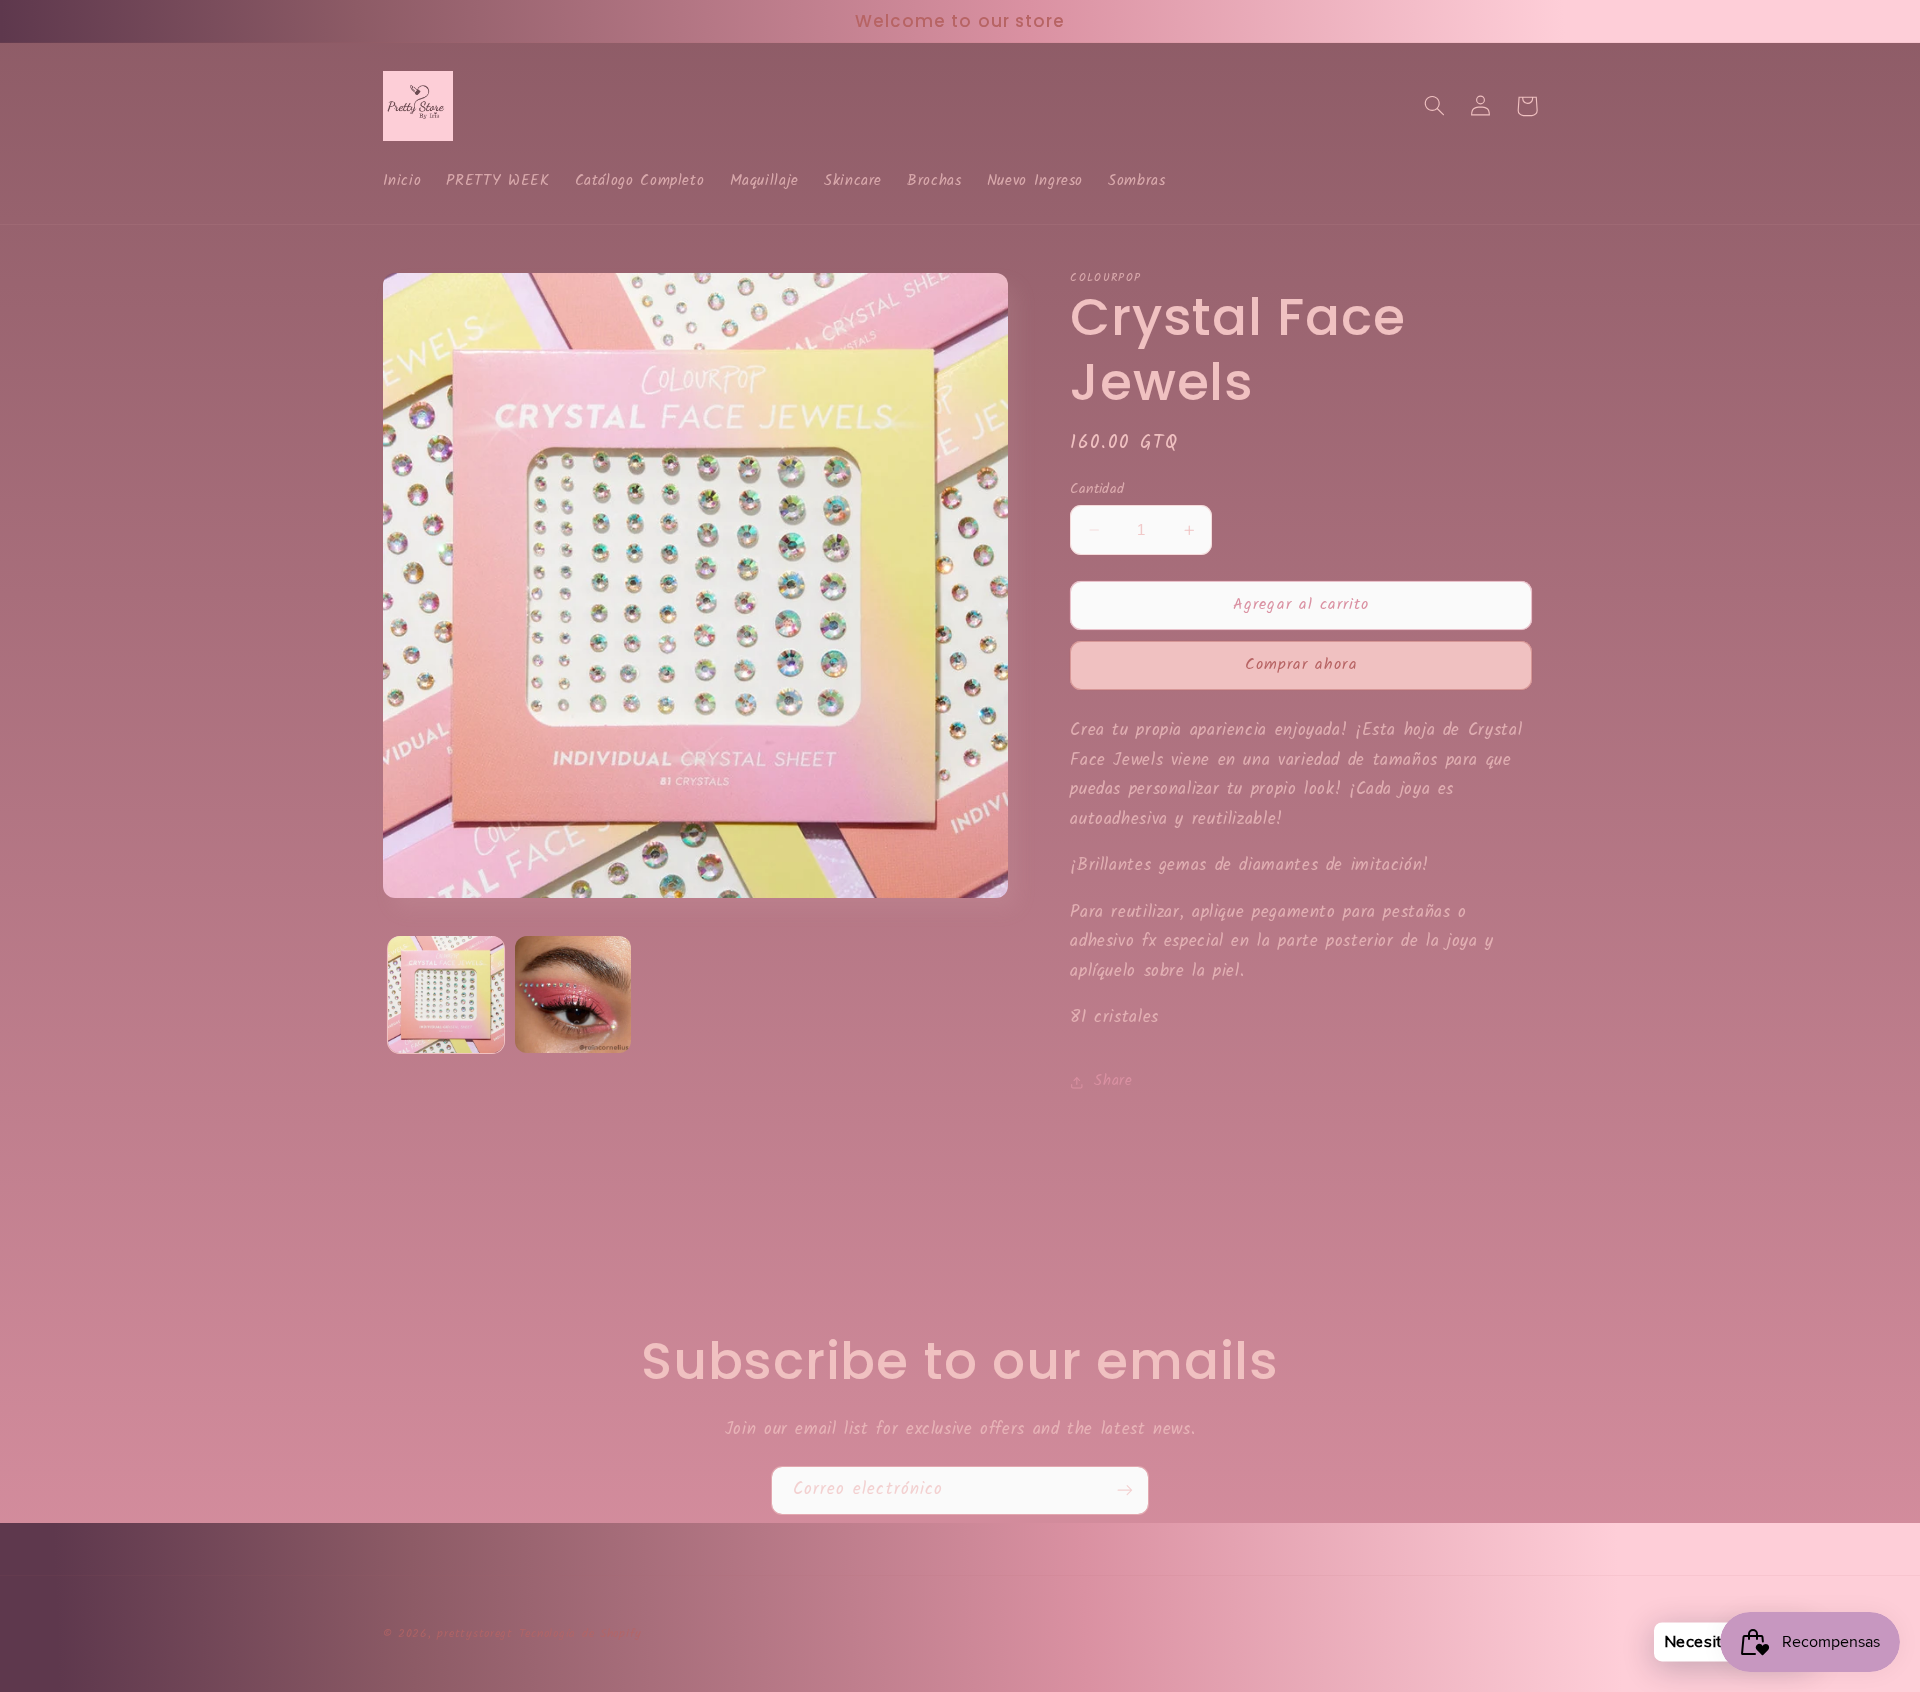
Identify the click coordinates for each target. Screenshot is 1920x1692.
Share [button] (1113, 1082)
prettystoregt (475, 1634)
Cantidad (1097, 489)
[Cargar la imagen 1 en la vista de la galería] (446, 994)
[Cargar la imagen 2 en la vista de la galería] (573, 994)
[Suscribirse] (1125, 1490)
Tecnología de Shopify (580, 1634)
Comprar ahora (1301, 665)
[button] (1435, 106)
